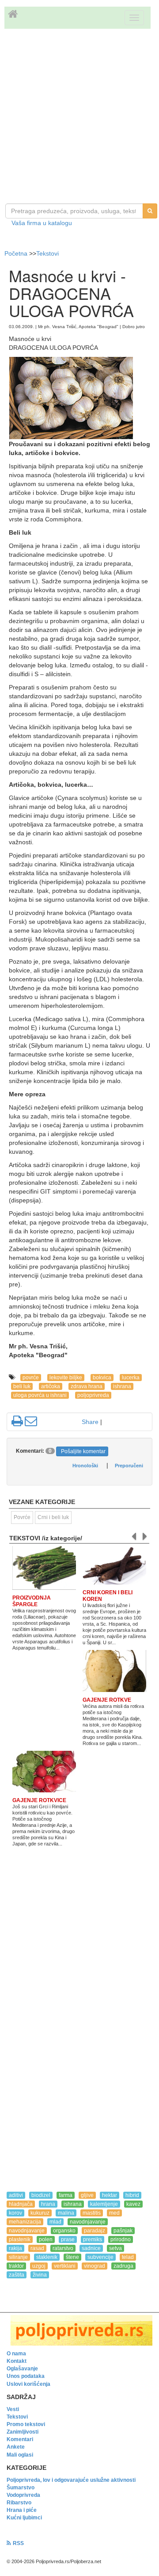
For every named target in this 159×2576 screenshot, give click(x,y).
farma (66, 2195)
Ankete (16, 2447)
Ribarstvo (19, 2503)
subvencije (100, 2257)
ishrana (122, 1386)
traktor (16, 2266)
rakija (15, 2248)
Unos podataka (26, 2376)
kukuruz (40, 2213)
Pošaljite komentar (83, 1451)
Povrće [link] (22, 1517)
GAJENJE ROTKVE (107, 1700)
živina (40, 2275)
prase (68, 2239)
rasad (37, 2248)
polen (46, 2239)
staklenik (47, 2257)
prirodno (121, 2239)
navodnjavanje (88, 2222)
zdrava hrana (87, 1386)
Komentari (20, 2439)
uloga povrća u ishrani (40, 1395)
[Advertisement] (79, 117)
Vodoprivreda (23, 2495)
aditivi (16, 2195)
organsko (64, 2231)
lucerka (131, 1378)
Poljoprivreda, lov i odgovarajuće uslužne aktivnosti (71, 2480)
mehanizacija (25, 2222)
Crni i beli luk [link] (53, 1517)
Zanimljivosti (23, 2432)
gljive (87, 2195)
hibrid (132, 2195)
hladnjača (21, 2204)
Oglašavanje (22, 2369)
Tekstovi (47, 253)
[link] (79, 2330)
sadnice (91, 2248)
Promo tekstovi (26, 2424)
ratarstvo (63, 2248)
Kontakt (17, 2361)
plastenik (20, 2239)
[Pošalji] (31, 1421)
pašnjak (123, 2231)
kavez (133, 2204)
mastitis (92, 2213)
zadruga (123, 2266)
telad (128, 2257)
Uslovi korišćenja (28, 2384)
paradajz (95, 2231)
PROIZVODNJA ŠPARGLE (32, 1601)
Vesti (13, 2409)
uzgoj (39, 2266)
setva (115, 2248)
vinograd (95, 2266)
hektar (110, 2195)
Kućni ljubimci (24, 2518)
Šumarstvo (21, 2488)
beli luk (22, 1386)
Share (90, 1422)
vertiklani (65, 2266)
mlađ (55, 2222)
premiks (93, 2239)
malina (66, 2213)
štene (72, 2257)
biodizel (41, 2195)
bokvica (102, 1378)
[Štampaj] (17, 1421)
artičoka (51, 1386)
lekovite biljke (66, 1378)
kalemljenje (104, 2204)
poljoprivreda (93, 1395)
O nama (16, 2354)
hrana (48, 2204)
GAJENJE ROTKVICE (39, 1800)
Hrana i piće (22, 2510)
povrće (31, 1378)
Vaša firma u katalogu (42, 223)
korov (15, 2213)
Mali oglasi (20, 2455)
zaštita (17, 2275)
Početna (17, 253)
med (114, 2213)
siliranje (18, 2257)
